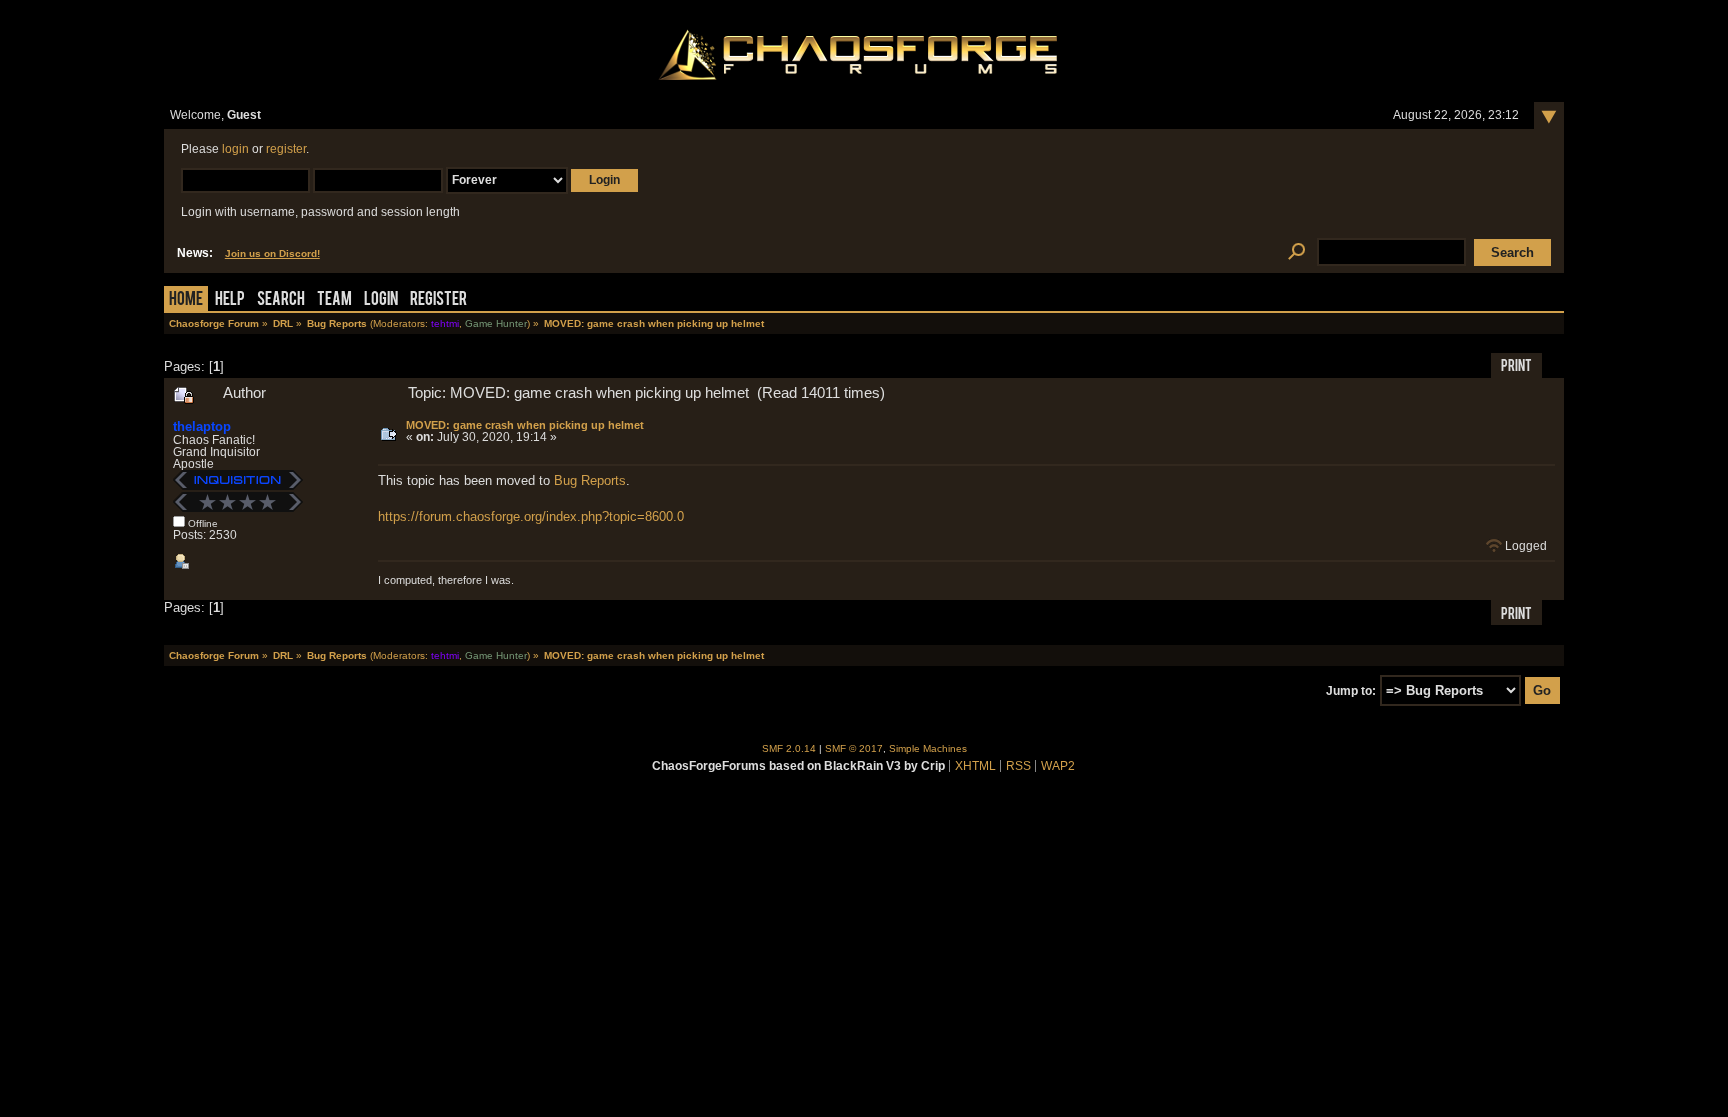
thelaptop (202, 426)
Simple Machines (928, 748)
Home (186, 300)
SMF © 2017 (854, 748)
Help (230, 300)
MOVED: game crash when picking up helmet (525, 425)
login (235, 149)
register (286, 149)
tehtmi (445, 323)
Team (334, 300)
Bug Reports (590, 480)
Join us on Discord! (272, 253)
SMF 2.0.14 (789, 748)
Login (381, 300)
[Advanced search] (1296, 252)
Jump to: (1351, 691)
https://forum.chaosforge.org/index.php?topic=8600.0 (531, 516)
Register (438, 300)
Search (281, 300)
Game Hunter (496, 323)
